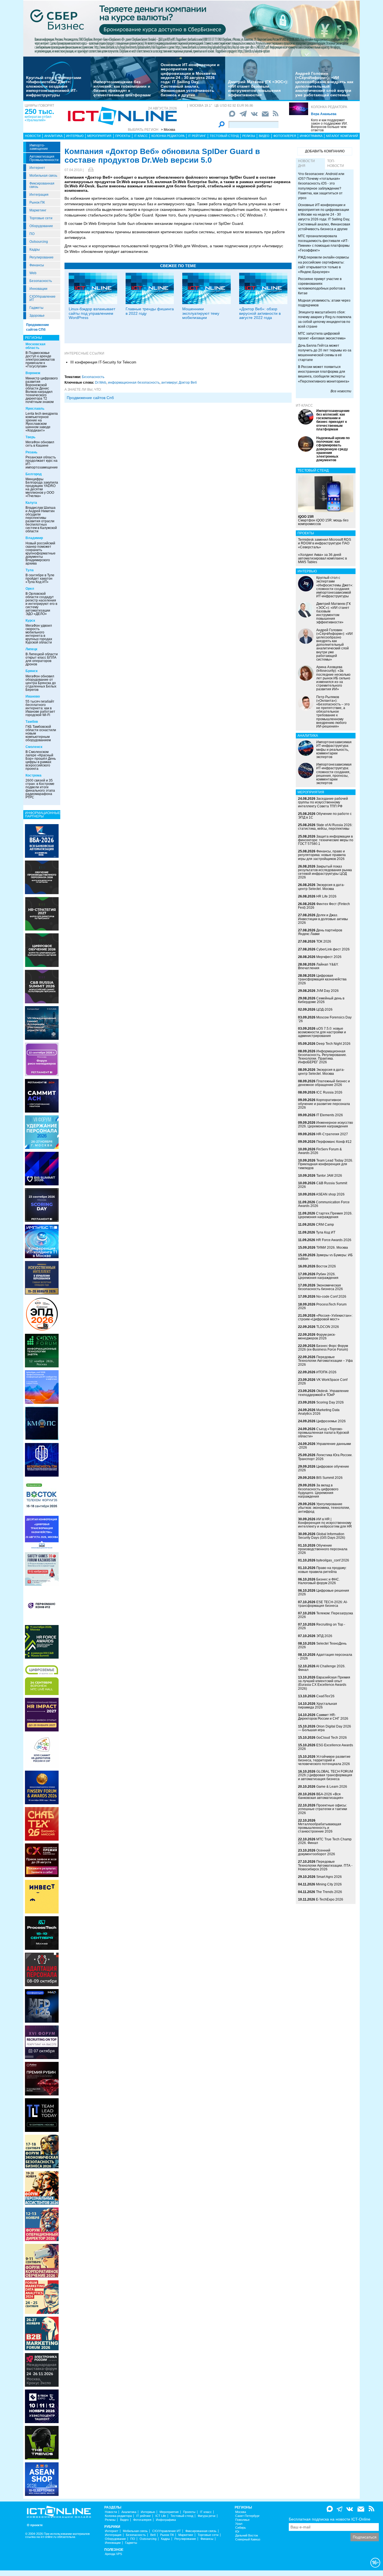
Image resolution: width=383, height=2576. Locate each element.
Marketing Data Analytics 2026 (319, 1412)
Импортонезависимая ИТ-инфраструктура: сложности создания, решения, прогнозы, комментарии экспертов (334, 774)
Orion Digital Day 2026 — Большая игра (325, 1728)
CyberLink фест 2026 (333, 949)
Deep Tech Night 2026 (333, 1044)
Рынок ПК (37, 202)
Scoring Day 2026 (330, 1402)
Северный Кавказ (248, 2539)
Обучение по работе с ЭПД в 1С (325, 816)
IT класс (141, 136)
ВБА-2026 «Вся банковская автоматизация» (321, 1796)
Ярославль (35, 409)
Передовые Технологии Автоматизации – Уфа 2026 (325, 1361)
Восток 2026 (326, 1266)
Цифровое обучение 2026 (324, 1468)
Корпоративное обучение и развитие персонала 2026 (324, 1104)
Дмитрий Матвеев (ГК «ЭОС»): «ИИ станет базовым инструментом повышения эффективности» (258, 88)
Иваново (33, 696)
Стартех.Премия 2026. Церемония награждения (325, 1215)
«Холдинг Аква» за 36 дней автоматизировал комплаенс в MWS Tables (322, 558)
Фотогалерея (285, 136)
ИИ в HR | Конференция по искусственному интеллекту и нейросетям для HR (325, 1523)
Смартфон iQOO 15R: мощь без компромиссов (323, 520)
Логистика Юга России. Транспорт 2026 (325, 1457)
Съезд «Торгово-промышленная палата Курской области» (324, 1433)
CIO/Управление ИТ (42, 298)
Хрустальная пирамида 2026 (318, 1706)
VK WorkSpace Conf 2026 (323, 1382)
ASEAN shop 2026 (330, 1194)
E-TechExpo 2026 (330, 1899)
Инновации (38, 289)
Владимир (34, 538)
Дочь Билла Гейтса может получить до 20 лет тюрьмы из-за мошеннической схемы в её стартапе (325, 353)
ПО (32, 234)
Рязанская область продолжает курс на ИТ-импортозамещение (42, 462)
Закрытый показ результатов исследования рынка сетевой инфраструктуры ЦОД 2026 (325, 872)
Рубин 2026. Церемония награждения (318, 1276)
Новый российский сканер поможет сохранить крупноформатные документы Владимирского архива (41, 553)
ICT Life (161, 2516)
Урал (239, 2524)
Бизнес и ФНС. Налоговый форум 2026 (319, 1581)
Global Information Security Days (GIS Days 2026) (322, 1536)
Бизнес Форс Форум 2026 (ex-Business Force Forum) (323, 1348)
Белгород (34, 474)
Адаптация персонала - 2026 (325, 1657)
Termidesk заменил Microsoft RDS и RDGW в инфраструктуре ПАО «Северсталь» (325, 543)
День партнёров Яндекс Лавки (320, 932)
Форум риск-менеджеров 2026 (317, 1336)
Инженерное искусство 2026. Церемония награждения (326, 1124)
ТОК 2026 (324, 941)
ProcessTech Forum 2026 (322, 1306)
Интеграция (39, 195)
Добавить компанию (325, 151)
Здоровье (37, 316)
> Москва (168, 130)
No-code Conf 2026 (331, 1297)
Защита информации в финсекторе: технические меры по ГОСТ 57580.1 (326, 840)
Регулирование (41, 257)
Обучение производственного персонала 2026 (323, 1549)
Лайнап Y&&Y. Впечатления (318, 966)
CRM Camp (325, 1225)
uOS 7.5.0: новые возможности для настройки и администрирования (322, 1032)
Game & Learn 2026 (332, 1787)
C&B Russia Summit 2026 (323, 1185)
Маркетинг (38, 210)
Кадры (35, 250)
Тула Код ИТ (326, 1232)
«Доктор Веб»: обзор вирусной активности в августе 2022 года (260, 313)
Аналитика (53, 136)
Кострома (34, 775)
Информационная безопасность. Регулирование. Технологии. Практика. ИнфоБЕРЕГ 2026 (322, 1057)
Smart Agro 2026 (329, 1877)
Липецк (31, 649)
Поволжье (242, 2520)
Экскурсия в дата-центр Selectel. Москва (321, 887)
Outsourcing (39, 242)
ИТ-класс (304, 405)
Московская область (35, 346)
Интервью (75, 136)
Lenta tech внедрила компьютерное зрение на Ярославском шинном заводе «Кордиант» (42, 422)
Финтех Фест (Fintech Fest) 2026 (324, 906)
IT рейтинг (197, 136)
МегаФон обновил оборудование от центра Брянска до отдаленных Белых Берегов (41, 683)
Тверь (30, 437)
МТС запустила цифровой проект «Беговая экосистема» (322, 336)
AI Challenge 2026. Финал (322, 1668)
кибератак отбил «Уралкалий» (38, 118)
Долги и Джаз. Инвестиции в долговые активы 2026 (323, 919)
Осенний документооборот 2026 (317, 1852)
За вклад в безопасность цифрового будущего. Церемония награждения (318, 1491)
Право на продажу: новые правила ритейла (322, 1570)
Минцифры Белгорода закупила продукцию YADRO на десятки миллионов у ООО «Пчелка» (42, 488)
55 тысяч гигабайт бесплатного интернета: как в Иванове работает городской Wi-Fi (40, 708)
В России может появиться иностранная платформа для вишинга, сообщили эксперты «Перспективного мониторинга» (324, 374)
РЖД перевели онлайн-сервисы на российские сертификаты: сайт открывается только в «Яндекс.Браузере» (324, 264)
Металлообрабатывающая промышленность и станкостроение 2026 (320, 1828)
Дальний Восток (247, 2536)
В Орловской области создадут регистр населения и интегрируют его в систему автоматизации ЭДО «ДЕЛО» (41, 604)
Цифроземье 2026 (331, 1421)
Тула (30, 570)
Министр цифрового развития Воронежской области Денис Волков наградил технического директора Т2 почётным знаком (42, 390)
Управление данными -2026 (325, 1446)
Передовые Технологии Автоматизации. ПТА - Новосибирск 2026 (325, 1865)
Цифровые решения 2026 (324, 1592)
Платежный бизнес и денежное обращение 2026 (324, 1083)
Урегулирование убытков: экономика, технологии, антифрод (324, 1508)
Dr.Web (101, 383)
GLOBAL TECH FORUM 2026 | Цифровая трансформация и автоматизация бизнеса (326, 1775)
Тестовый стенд (224, 136)
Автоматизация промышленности (44, 158)
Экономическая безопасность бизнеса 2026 (320, 1287)
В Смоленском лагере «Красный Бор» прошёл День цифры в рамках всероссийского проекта (41, 760)
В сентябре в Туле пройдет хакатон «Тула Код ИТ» (40, 579)
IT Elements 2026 (330, 1115)
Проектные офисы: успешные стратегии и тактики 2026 (323, 1809)
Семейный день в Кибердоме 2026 (321, 1000)
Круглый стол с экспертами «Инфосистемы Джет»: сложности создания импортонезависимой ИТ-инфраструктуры (54, 86)
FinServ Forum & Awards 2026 (320, 1151)
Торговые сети (41, 218)
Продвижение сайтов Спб (90, 398)
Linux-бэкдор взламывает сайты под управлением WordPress (92, 313)
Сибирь (241, 2528)
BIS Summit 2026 (329, 1478)
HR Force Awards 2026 (334, 1240)
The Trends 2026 (329, 1892)
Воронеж (33, 373)
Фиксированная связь (42, 185)
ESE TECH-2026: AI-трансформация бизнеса (323, 1604)
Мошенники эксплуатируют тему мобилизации (201, 313)
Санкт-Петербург (247, 2516)
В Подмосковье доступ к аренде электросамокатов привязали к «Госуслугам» (40, 360)
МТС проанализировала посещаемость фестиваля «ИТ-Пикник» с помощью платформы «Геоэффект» (324, 243)
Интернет (37, 168)
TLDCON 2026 (328, 1327)
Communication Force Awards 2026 (324, 1204)
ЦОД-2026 (324, 1010)
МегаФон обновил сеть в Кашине (40, 444)
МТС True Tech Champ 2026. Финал (325, 1841)
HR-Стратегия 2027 (332, 1134)
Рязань (31, 452)
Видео (264, 136)
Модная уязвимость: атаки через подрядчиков (324, 303)
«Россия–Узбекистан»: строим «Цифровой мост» (325, 1317)
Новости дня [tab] (306, 163)
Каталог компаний (342, 136)
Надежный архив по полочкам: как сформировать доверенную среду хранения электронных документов (333, 449)
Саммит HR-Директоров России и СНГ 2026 (323, 1717)
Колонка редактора (329, 107)
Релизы (249, 136)
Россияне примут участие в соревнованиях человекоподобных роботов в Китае (322, 286)
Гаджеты (36, 308)
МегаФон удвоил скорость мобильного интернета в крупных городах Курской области (39, 634)
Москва (241, 2512)
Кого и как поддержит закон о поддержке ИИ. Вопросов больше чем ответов (329, 125)
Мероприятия (99, 136)
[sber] (191, 28)
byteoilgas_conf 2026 (333, 1560)
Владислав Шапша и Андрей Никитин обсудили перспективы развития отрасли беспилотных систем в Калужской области (41, 519)
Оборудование (41, 226)
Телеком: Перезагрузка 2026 (326, 1615)
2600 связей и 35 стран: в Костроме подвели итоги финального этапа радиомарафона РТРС (40, 789)
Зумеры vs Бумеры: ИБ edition (325, 1257)
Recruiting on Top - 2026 (322, 1626)
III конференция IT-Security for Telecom (103, 362)
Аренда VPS (113, 2554)
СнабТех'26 (325, 1696)
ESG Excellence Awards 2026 (326, 1747)
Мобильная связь (43, 176)
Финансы (37, 265)
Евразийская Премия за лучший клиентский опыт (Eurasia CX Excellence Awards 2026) (324, 1683)
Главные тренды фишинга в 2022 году (150, 311)
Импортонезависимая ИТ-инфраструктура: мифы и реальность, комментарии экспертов (334, 750)
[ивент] (42, 2479)
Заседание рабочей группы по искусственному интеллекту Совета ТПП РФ (323, 802)
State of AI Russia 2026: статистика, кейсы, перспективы (325, 827)
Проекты (123, 136)
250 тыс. (39, 111)
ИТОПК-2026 (326, 1372)
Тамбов (32, 722)
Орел (30, 589)
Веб (153, 2535)
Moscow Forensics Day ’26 (325, 1019)
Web (33, 273)
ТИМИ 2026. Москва (332, 1248)
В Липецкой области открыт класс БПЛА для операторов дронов (42, 659)
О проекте (35, 2525)
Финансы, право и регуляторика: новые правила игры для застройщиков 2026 (322, 855)
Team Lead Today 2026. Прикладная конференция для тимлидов (326, 1164)
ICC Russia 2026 (329, 1092)
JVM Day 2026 (327, 991)
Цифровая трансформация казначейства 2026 (322, 979)
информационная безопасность (134, 383)
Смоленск (34, 747)
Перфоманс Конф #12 (334, 1142)
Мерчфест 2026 (329, 957)
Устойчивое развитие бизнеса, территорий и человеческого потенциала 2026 (324, 1760)
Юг (237, 2532)
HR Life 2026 (326, 896)
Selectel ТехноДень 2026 (322, 1645)
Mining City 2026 (329, 1884)
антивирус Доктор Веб (179, 383)
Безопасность (41, 281)
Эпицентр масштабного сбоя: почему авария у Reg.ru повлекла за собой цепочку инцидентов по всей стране (325, 319)
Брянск (32, 671)
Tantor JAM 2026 (329, 1176)
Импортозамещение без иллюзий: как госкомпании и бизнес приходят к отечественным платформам (122, 88)
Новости (33, 136)
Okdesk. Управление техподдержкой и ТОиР (323, 1393)
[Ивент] (42, 841)
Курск (30, 621)
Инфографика (311, 136)
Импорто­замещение (39, 147)
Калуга (31, 503)
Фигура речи (207, 2516)
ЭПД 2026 (324, 1636)
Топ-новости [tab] (336, 163)
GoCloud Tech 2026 (332, 1738)
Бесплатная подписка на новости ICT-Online (330, 2519)
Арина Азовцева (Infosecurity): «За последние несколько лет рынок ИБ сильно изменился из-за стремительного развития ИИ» (333, 678)
